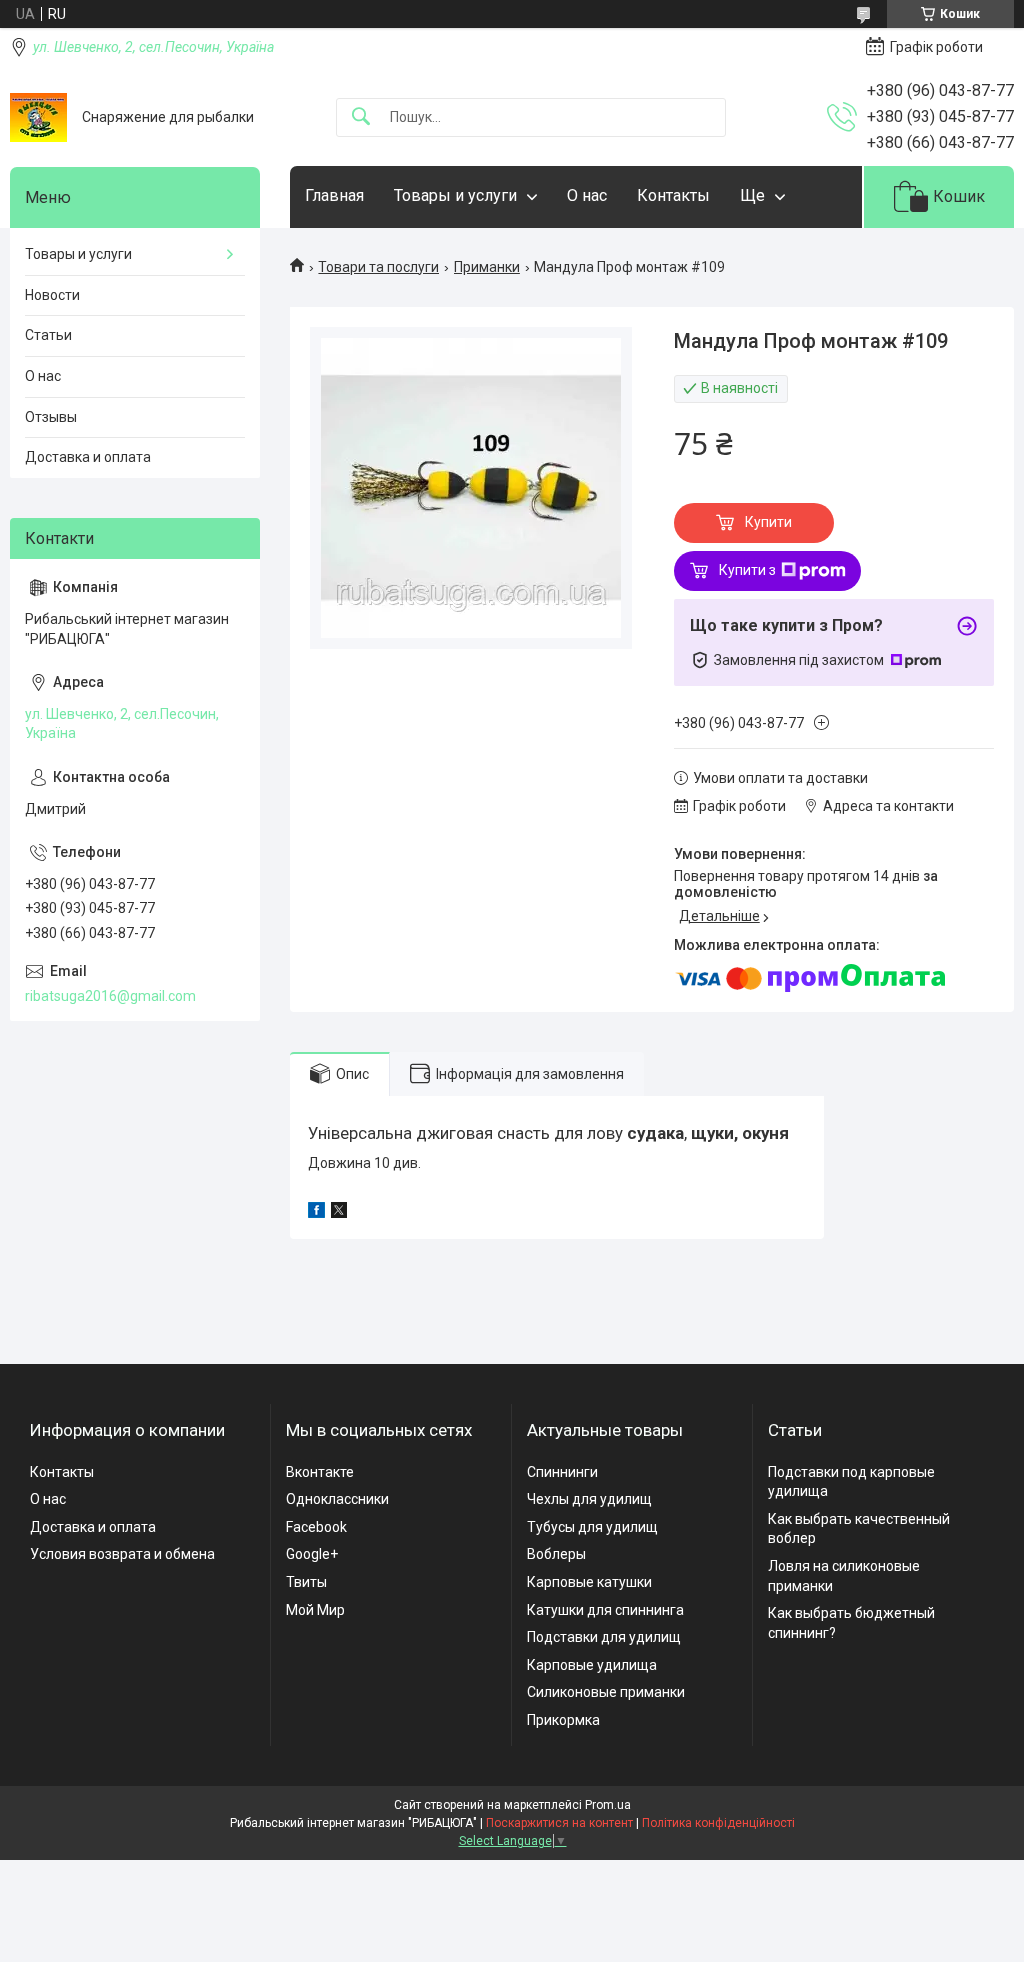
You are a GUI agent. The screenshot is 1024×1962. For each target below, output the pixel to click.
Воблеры (556, 1554)
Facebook (316, 1527)
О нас (587, 195)
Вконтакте (320, 1472)
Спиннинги (562, 1472)
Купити (768, 522)
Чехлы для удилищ (589, 1499)
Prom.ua (608, 1805)
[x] (339, 1213)
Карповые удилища (592, 1665)
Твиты (306, 1582)
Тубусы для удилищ (592, 1527)
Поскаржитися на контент (559, 1823)
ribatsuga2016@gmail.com (110, 996)
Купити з (747, 570)
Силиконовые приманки (606, 1692)
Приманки (487, 267)
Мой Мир (315, 1610)
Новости (52, 295)
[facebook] (316, 1213)
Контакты (673, 195)
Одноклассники (337, 1499)
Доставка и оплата (88, 457)
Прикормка (563, 1720)
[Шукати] (361, 117)
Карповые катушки (589, 1582)
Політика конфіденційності (718, 1823)
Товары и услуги (455, 195)
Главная (334, 195)
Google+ (312, 1554)
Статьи (48, 335)
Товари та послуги (378, 267)
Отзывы (51, 417)
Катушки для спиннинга (605, 1610)
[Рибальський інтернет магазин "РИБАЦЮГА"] (38, 117)
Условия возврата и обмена (122, 1554)
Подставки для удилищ (604, 1637)
